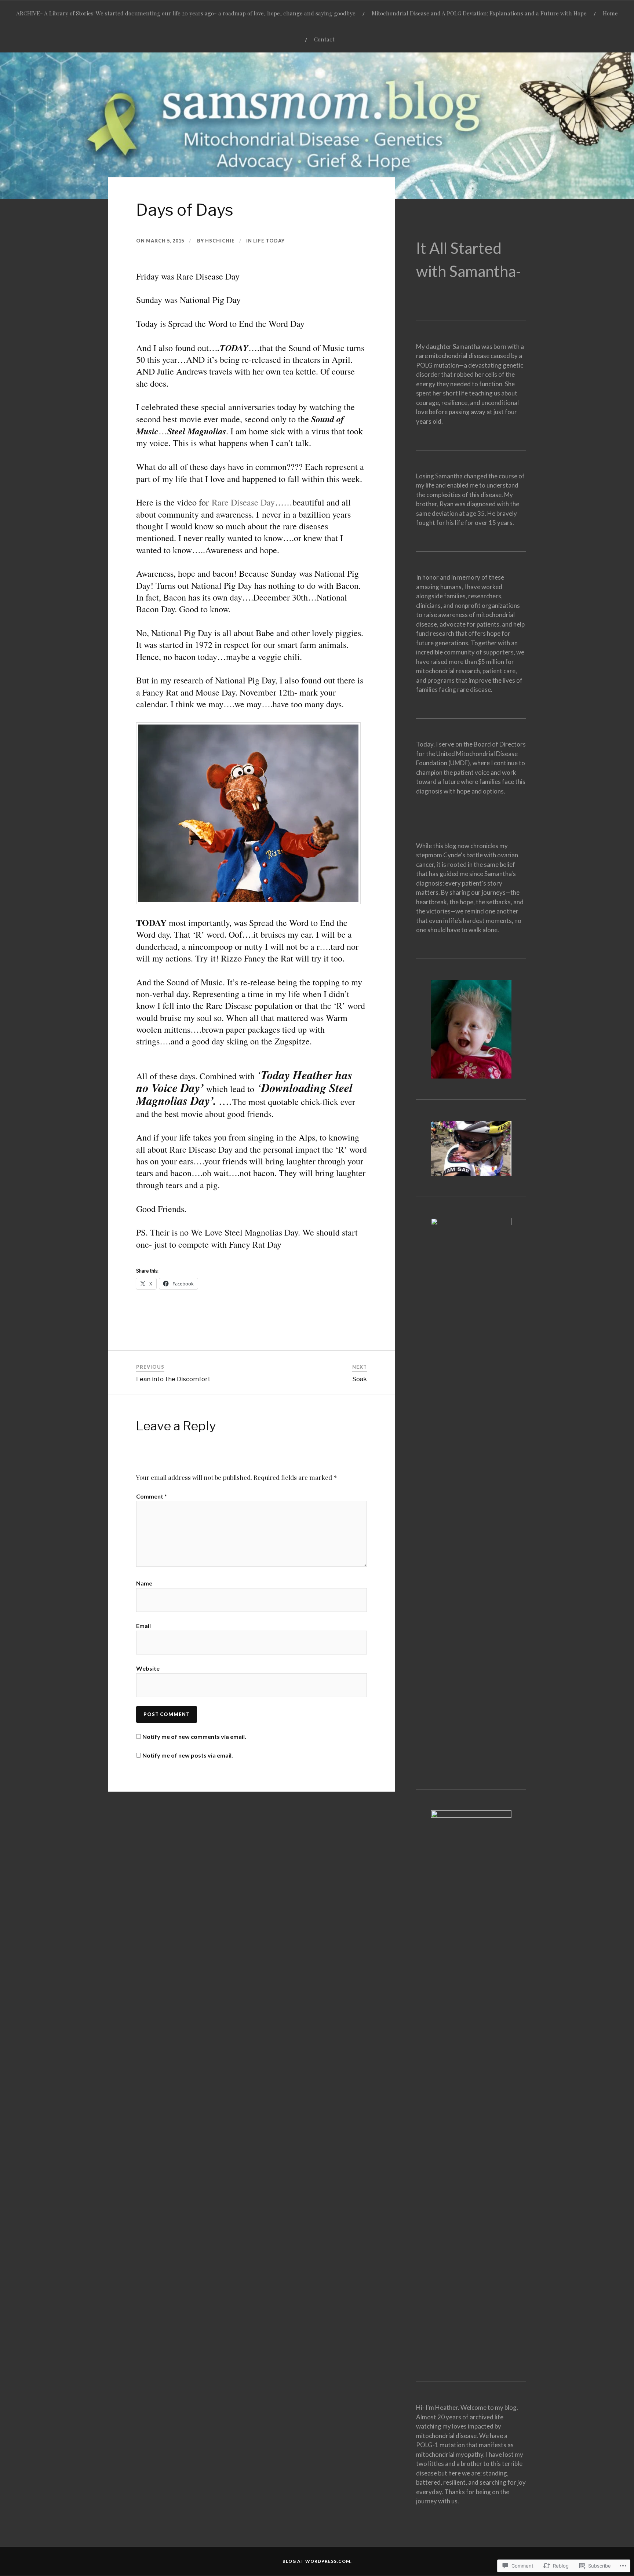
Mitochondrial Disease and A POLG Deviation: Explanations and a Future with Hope (479, 13)
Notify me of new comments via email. (194, 1736)
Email (143, 1626)
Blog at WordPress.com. (317, 2561)
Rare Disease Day (243, 502)
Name (144, 1583)
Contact (324, 39)
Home (610, 13)
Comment (152, 1496)
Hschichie (220, 241)
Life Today (269, 241)
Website (148, 1668)
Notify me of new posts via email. (188, 1755)
